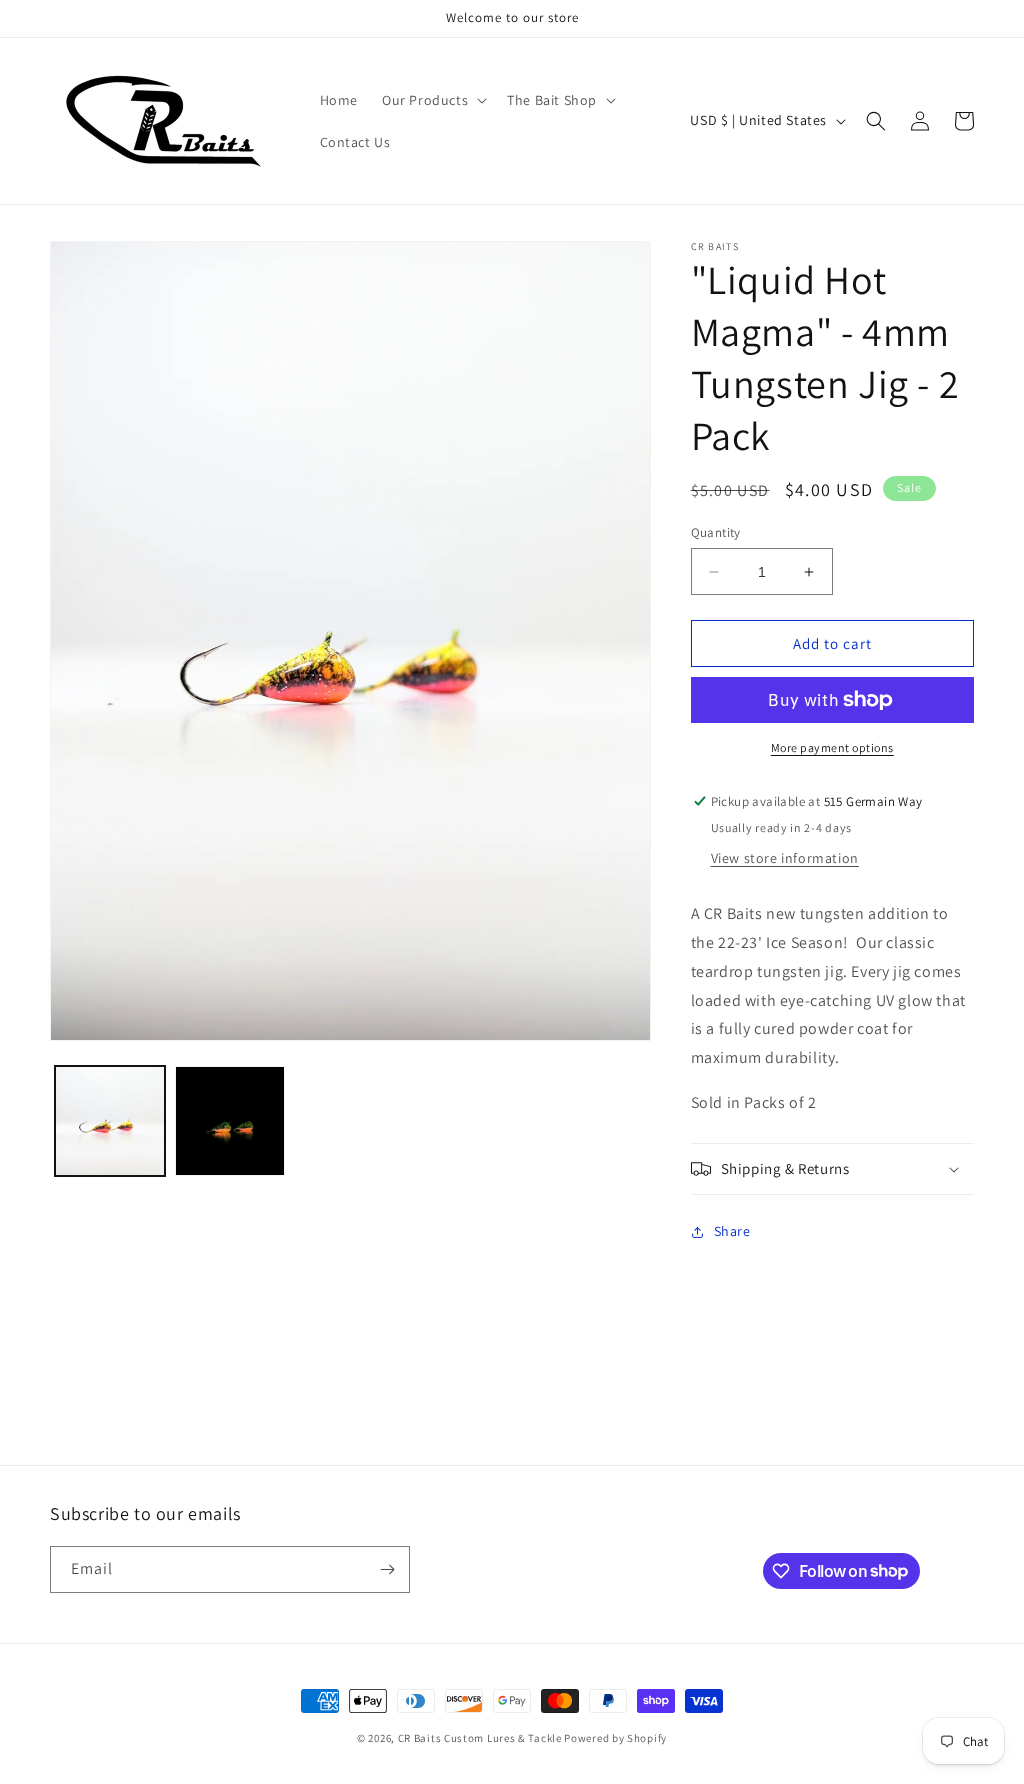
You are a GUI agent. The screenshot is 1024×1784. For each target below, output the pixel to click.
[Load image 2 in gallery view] (230, 1121)
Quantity (716, 532)
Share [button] (732, 1231)
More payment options (832, 747)
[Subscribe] (387, 1569)
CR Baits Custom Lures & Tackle (480, 1738)
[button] (432, 100)
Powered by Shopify (615, 1738)
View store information (785, 858)
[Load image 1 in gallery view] (110, 1121)
